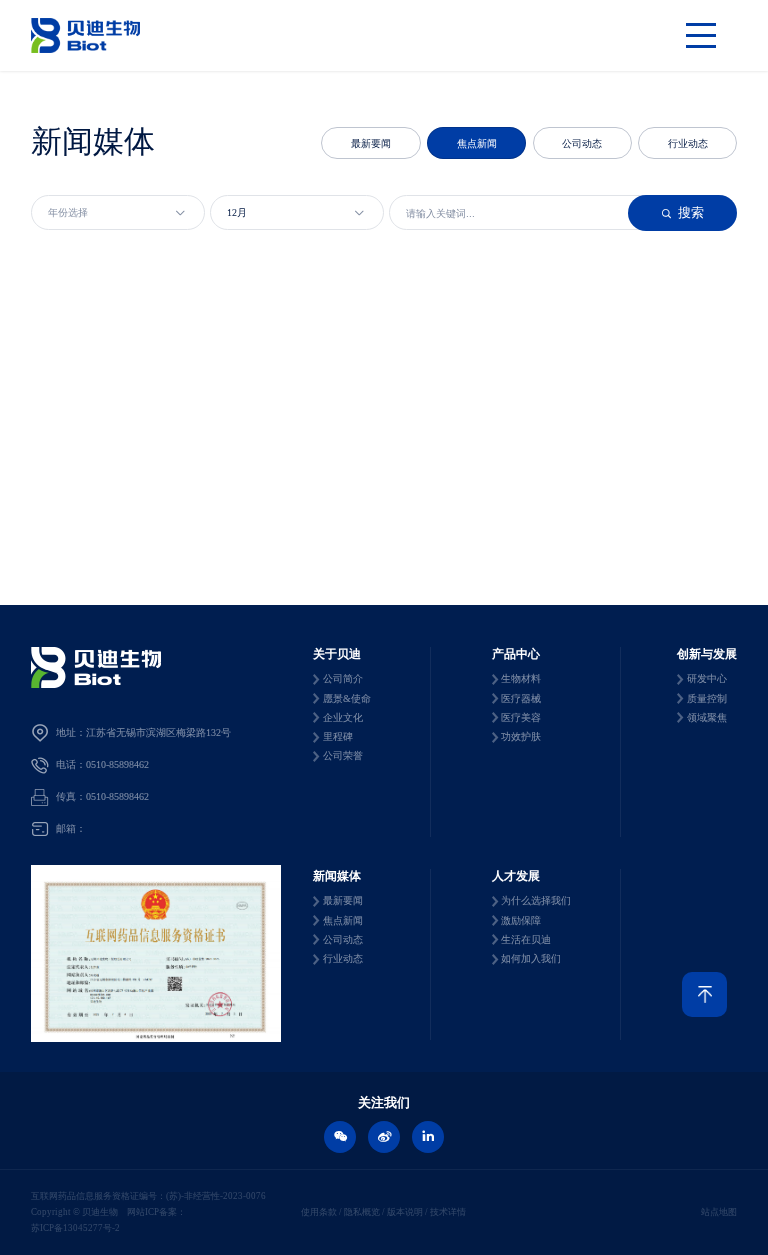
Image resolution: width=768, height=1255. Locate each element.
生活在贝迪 (526, 939)
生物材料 (521, 678)
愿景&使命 (347, 698)
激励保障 (521, 920)
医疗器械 (521, 698)
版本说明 (405, 1212)
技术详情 (447, 1212)
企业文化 (343, 717)
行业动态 (688, 143)
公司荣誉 (343, 755)
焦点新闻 (477, 143)
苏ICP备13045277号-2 (75, 1228)
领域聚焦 (707, 717)
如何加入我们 (531, 958)
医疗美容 (521, 717)
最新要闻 (371, 143)
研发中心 (707, 678)
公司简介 (343, 678)
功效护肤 (521, 736)
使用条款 (320, 1212)
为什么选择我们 (536, 900)
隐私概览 (362, 1212)
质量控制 (707, 698)
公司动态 (582, 143)
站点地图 (719, 1212)
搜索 (682, 212)
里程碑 (338, 736)
